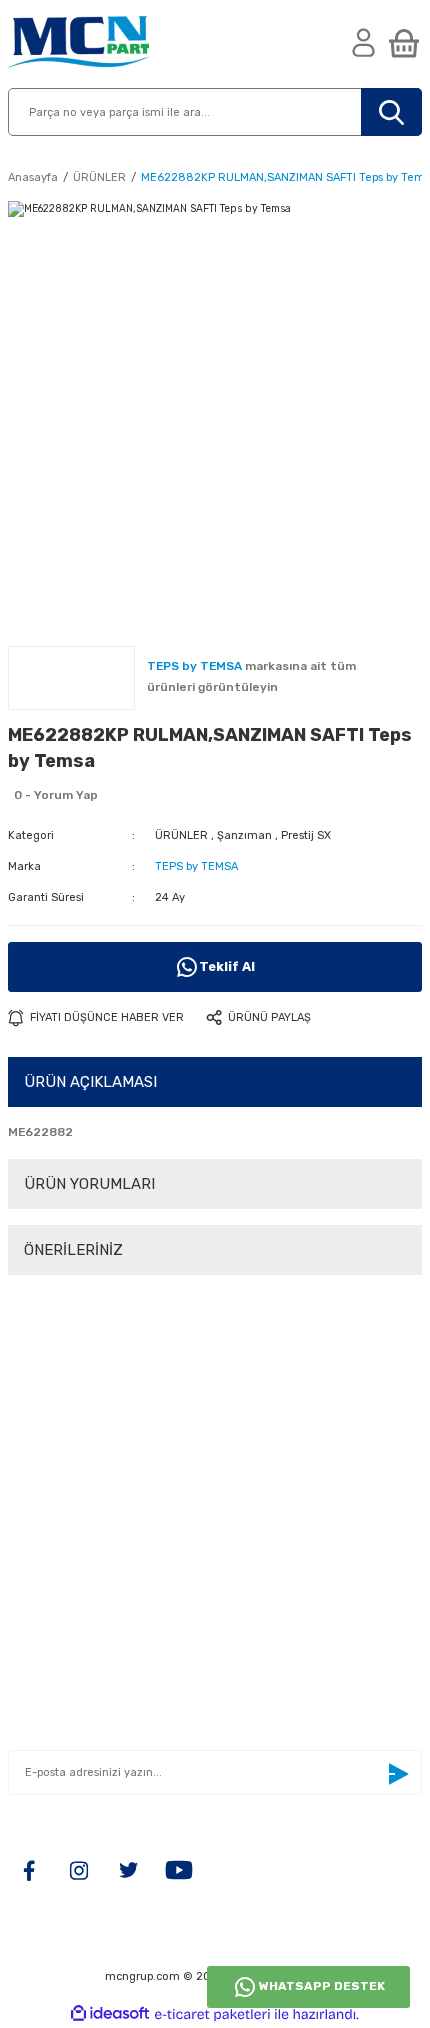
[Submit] (398, 1774)
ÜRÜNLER (181, 835)
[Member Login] (364, 44)
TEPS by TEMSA (196, 866)
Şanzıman (244, 835)
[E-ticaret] (212, 2014)
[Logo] (78, 44)
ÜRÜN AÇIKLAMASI (90, 1082)
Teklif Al (227, 966)
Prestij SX (306, 835)
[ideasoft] (110, 2014)
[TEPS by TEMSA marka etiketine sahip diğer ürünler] (71, 678)
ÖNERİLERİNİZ (73, 1250)
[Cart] (404, 44)
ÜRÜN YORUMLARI (89, 1184)
